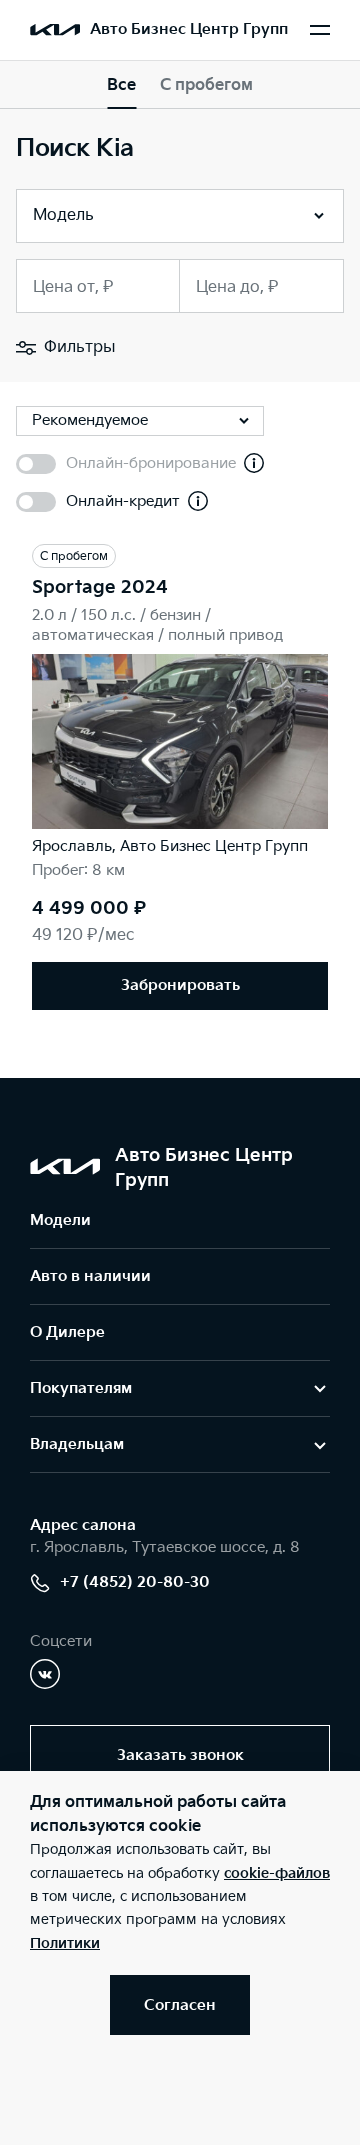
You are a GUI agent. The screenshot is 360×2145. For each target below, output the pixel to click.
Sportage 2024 (100, 587)
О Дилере (67, 1332)
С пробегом (206, 85)
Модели (60, 1220)
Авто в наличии (90, 1276)
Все (121, 85)
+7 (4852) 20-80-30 (135, 1582)
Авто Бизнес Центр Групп (189, 29)
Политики (65, 1943)
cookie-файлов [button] (277, 1873)
